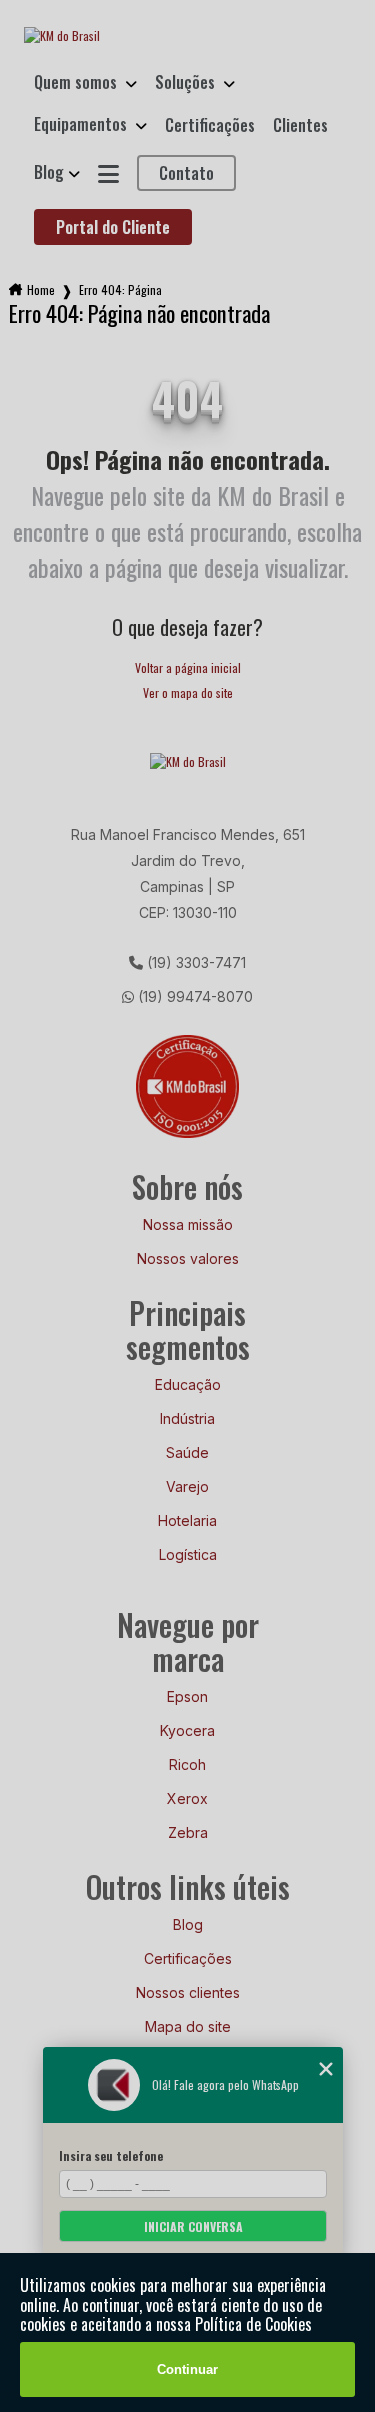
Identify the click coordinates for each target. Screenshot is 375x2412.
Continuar (187, 2369)
